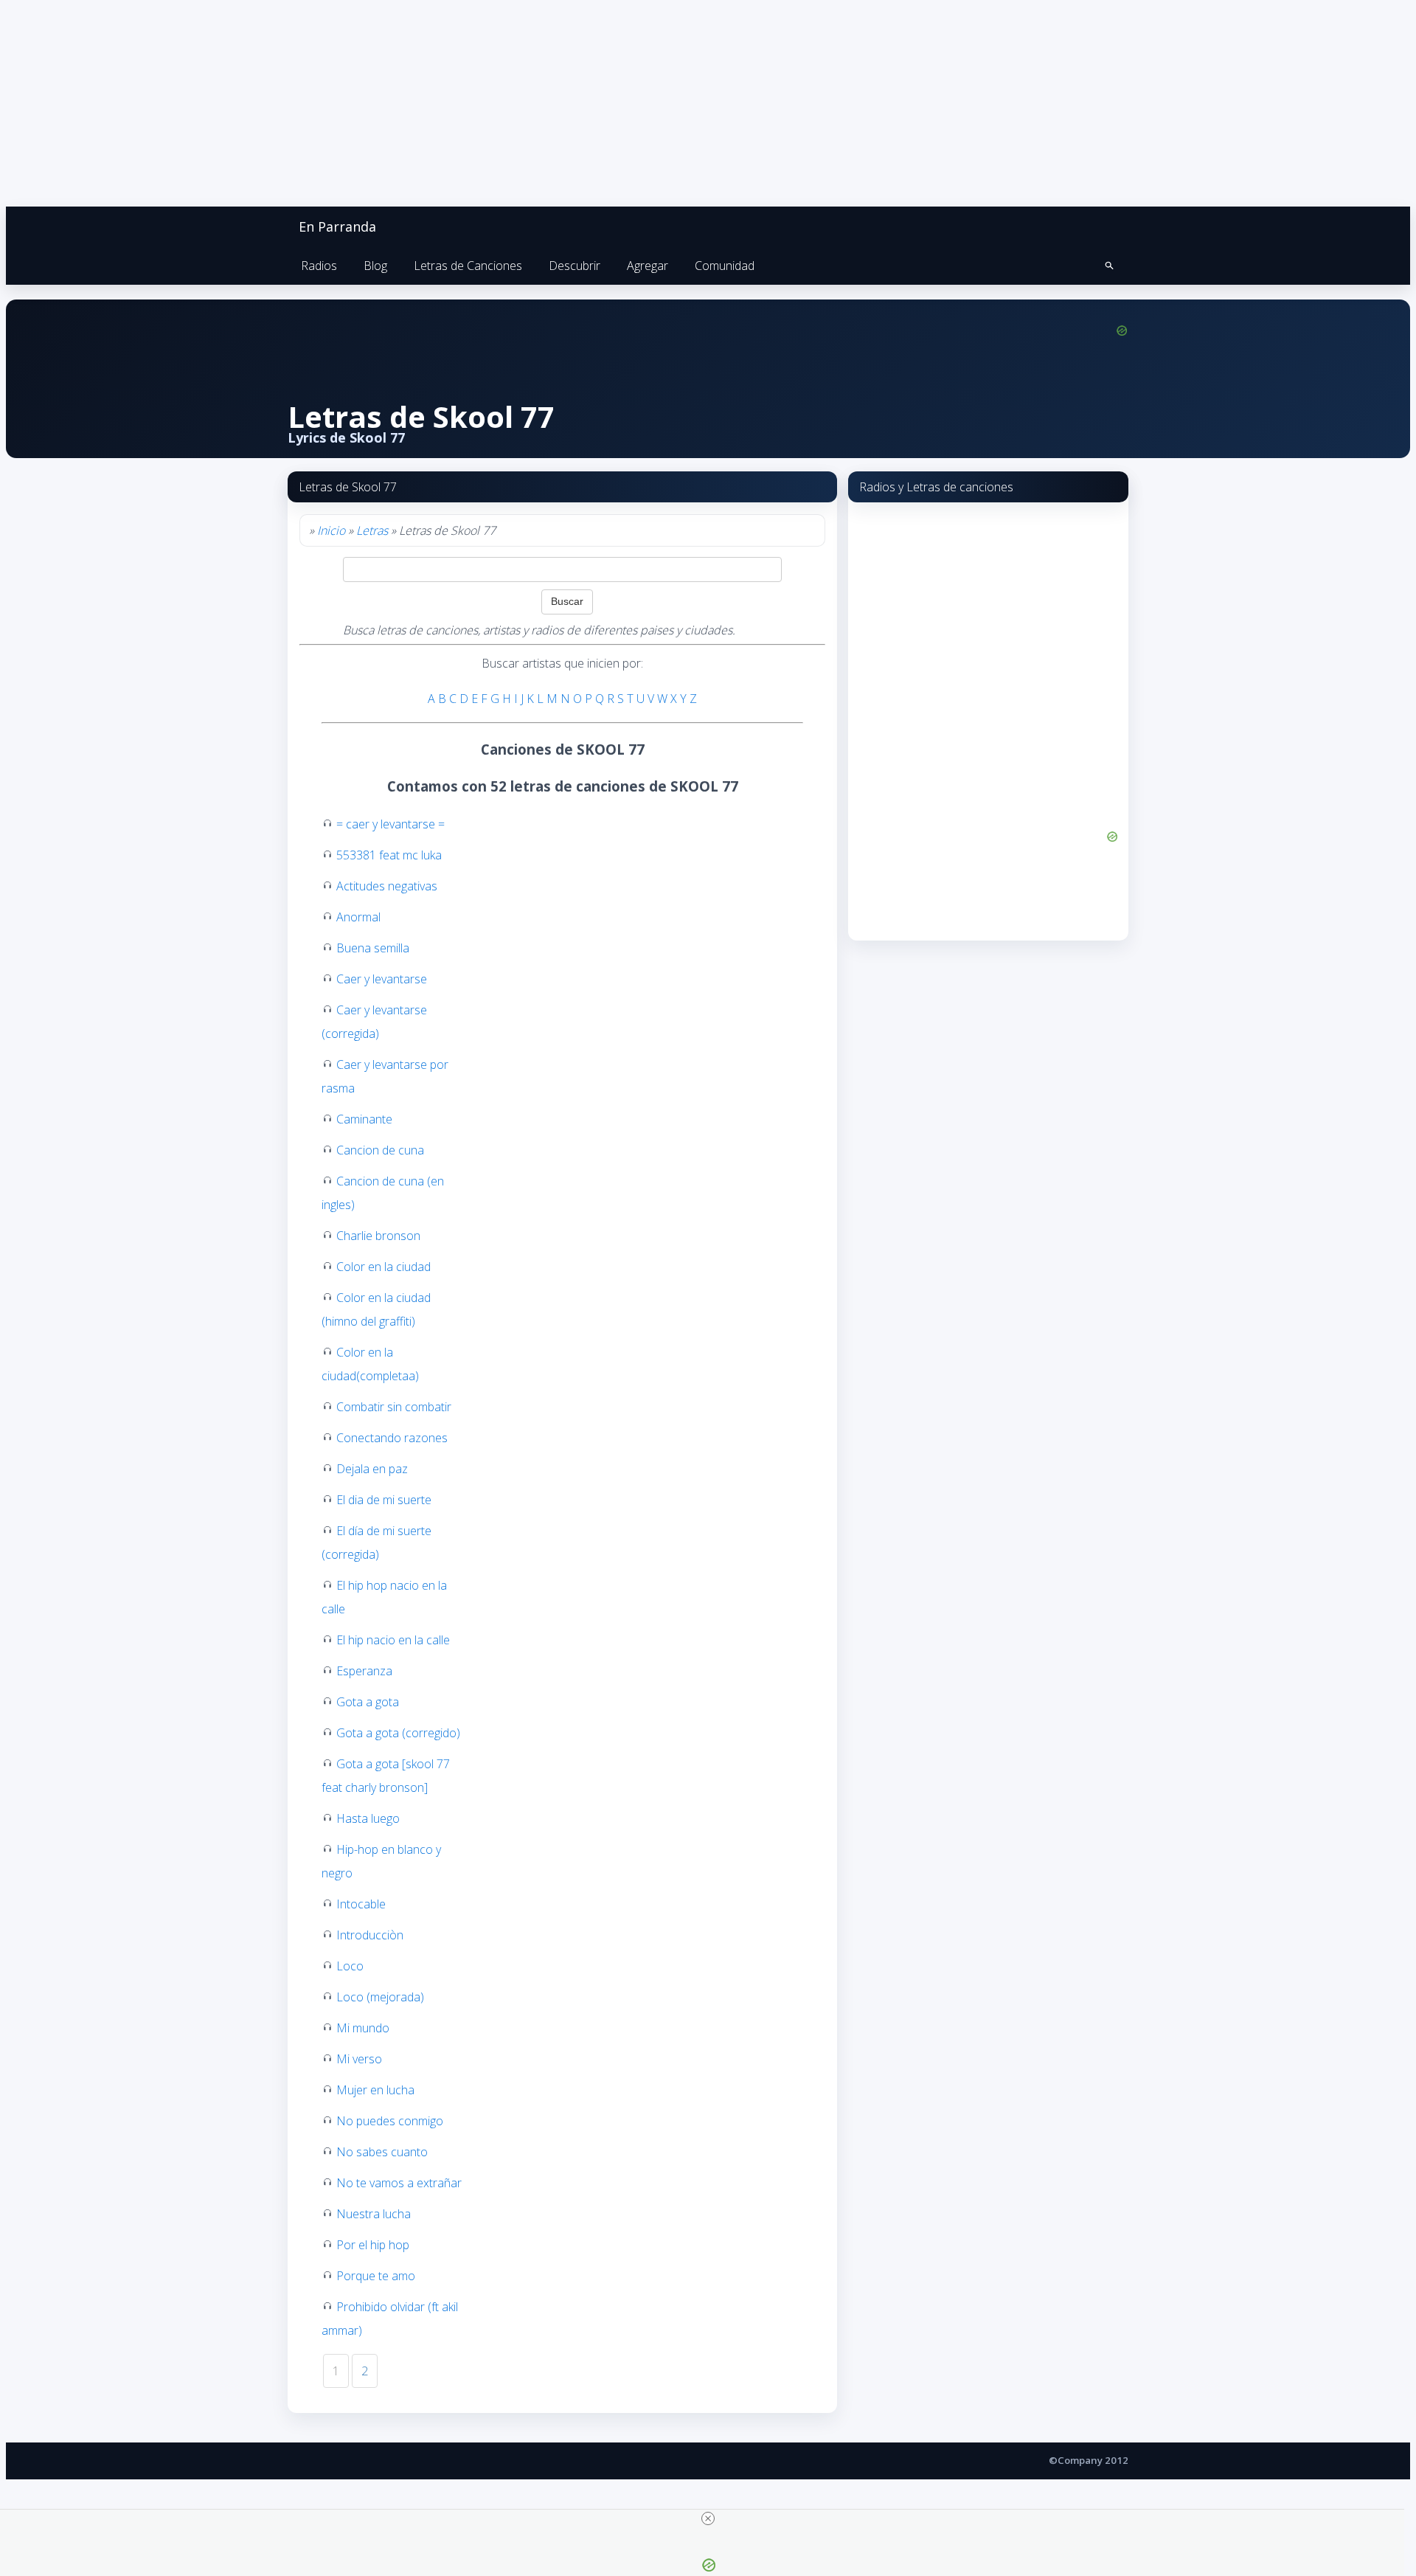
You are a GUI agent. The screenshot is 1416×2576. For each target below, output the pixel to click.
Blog (375, 266)
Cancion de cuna (380, 1150)
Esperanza (364, 1671)
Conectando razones (392, 1438)
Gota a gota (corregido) (398, 1733)
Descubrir (575, 266)
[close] (708, 2518)
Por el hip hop (373, 2245)
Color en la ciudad (383, 1267)
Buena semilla (373, 948)
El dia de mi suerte (384, 1500)
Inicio (331, 530)
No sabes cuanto (382, 2152)
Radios (319, 266)
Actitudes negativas (387, 886)
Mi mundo (363, 2028)
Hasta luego (368, 1818)
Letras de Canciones (468, 266)
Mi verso (359, 2059)
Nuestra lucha (374, 2214)
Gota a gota (368, 1702)
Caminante (364, 1119)
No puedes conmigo (390, 2121)
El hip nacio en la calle (393, 1640)
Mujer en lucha (375, 2090)
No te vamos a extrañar (399, 2183)
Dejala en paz (372, 1469)
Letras (372, 530)
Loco (350, 1966)
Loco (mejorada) (380, 1997)
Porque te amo (376, 2276)
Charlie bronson (378, 1236)
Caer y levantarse (382, 979)
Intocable (361, 1904)
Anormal (358, 917)
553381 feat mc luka (389, 855)
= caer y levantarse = (391, 824)
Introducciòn (370, 1935)
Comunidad (725, 266)
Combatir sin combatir (394, 1407)
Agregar (648, 266)
